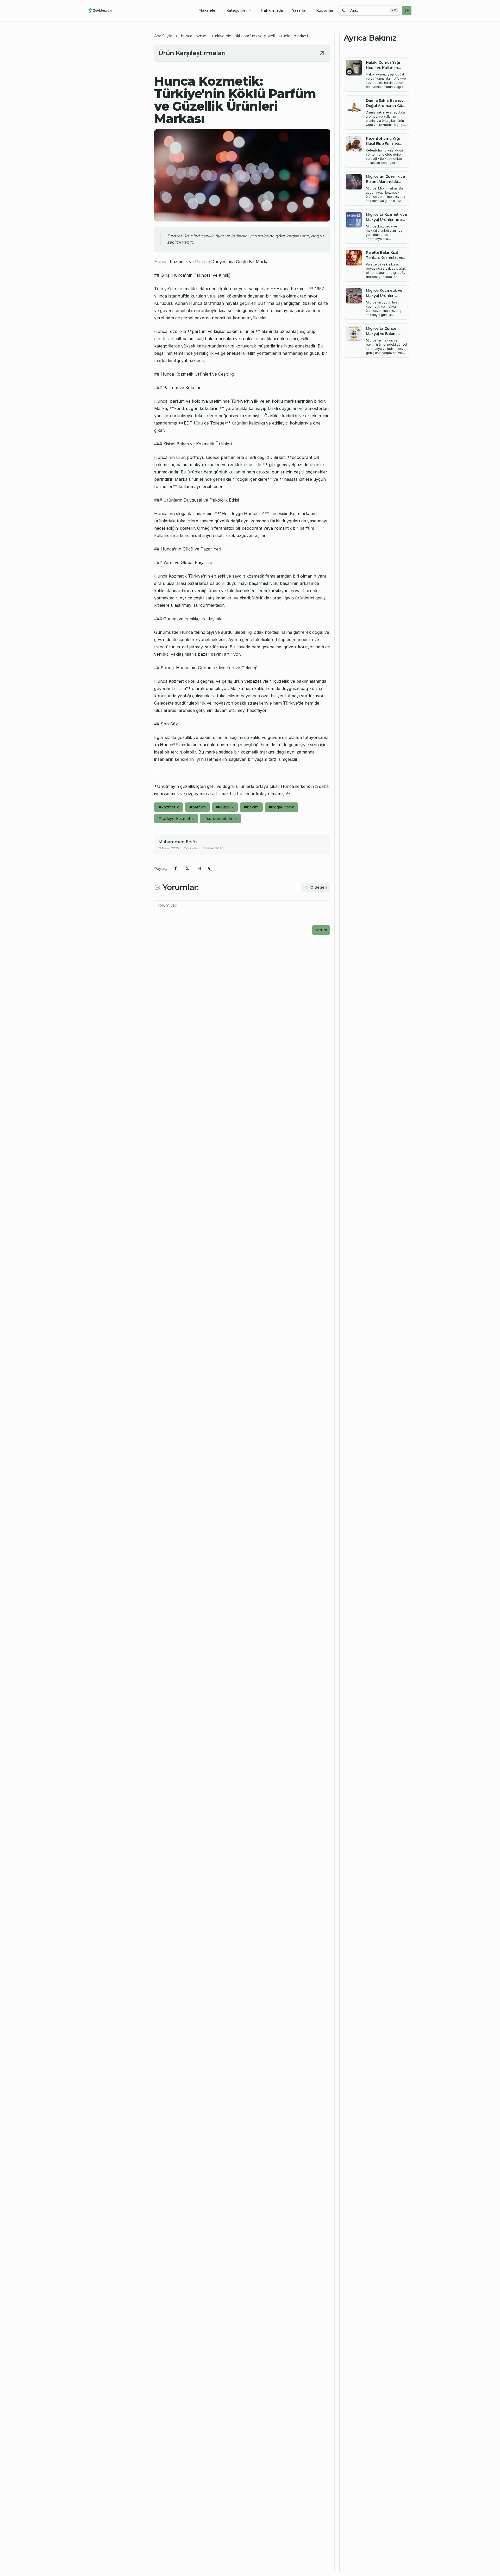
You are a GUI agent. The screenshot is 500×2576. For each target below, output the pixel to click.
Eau (199, 423)
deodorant (164, 339)
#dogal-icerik (282, 807)
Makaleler (208, 10)
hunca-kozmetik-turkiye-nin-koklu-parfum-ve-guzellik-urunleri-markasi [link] (244, 36)
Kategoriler (237, 10)
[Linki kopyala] (210, 869)
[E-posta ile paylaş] (199, 869)
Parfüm (202, 262)
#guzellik (225, 807)
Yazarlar (299, 10)
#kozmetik (169, 807)
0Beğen (319, 887)
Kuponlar (325, 10)
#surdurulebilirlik (220, 819)
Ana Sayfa (163, 36)
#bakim (251, 807)
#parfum (198, 807)
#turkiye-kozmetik (176, 819)
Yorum (321, 930)
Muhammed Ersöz (178, 842)
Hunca (161, 262)
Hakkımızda (272, 10)
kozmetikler (252, 465)
